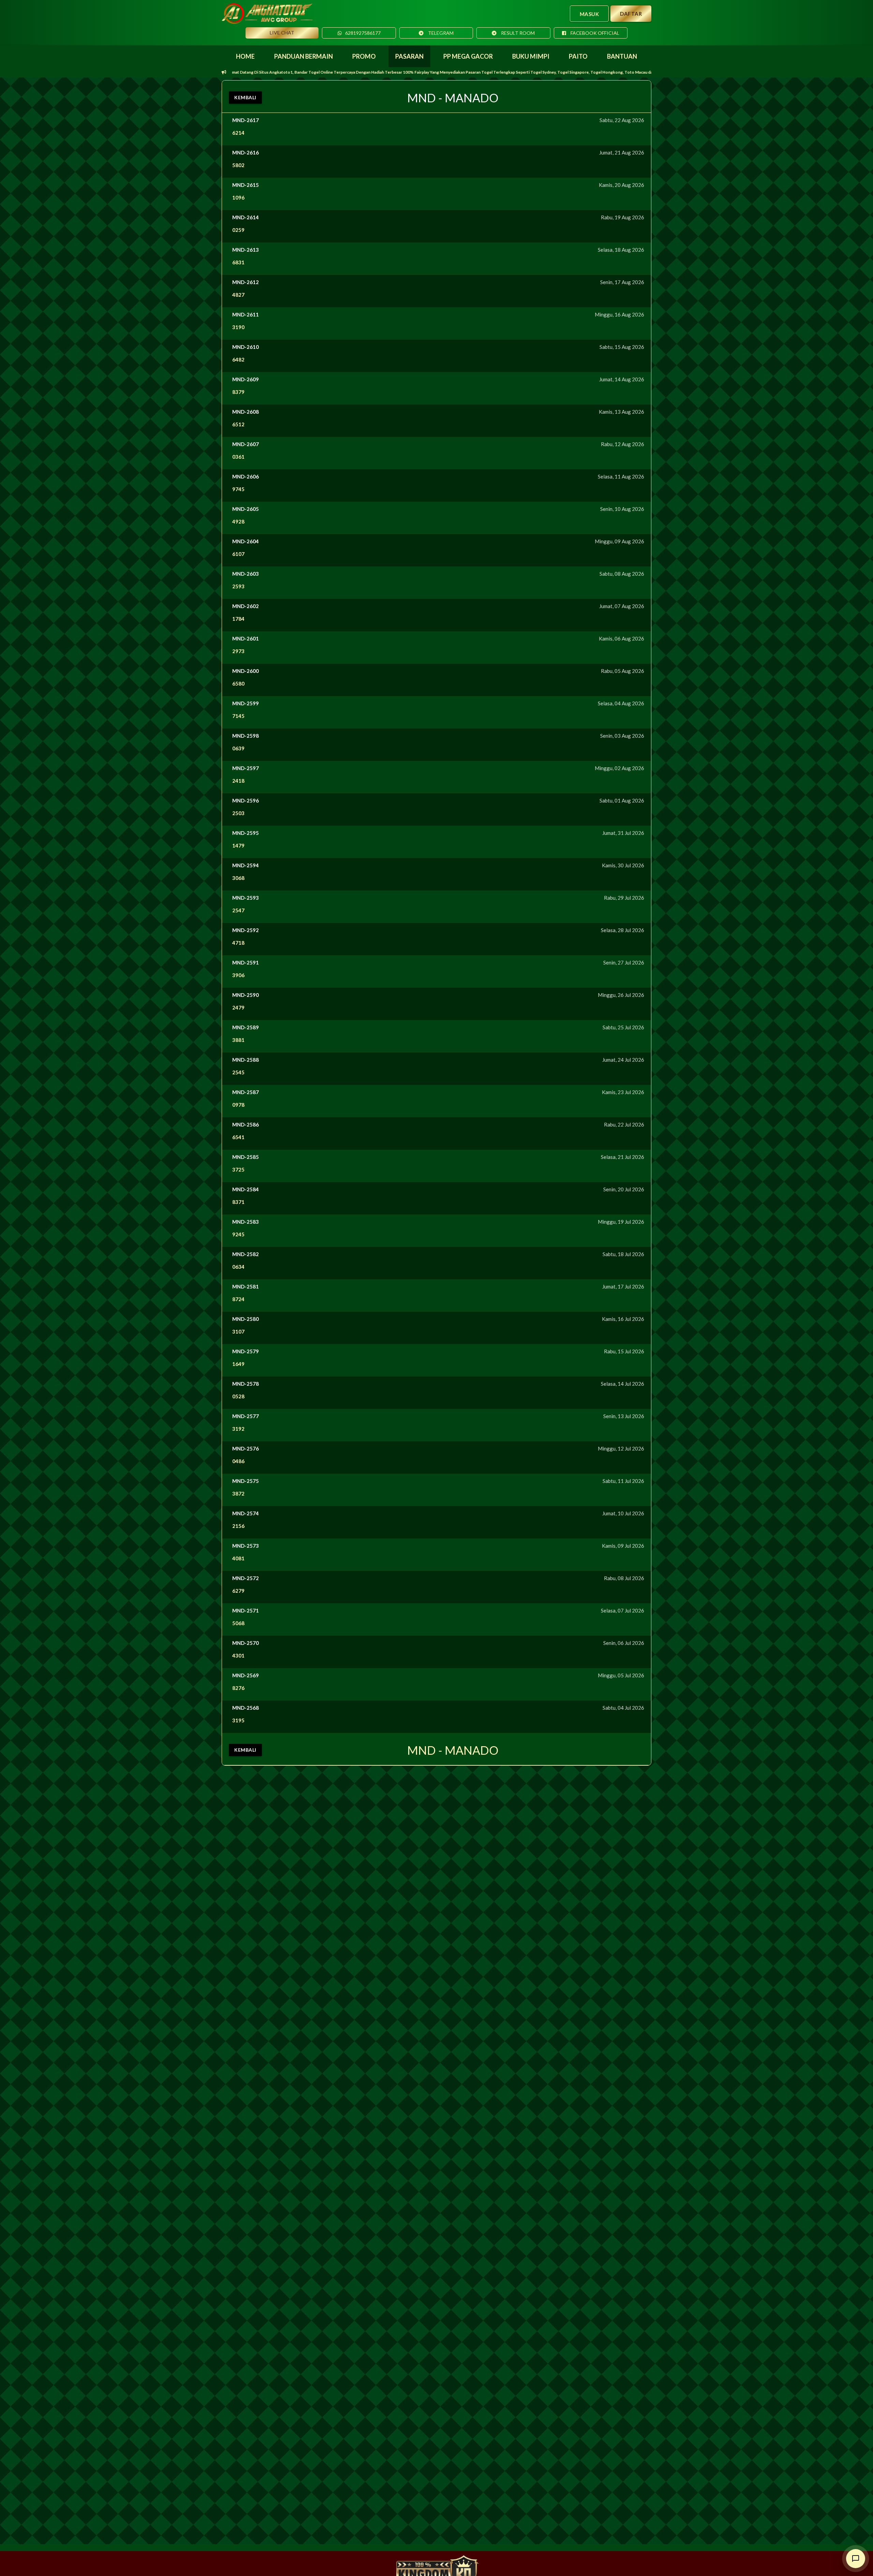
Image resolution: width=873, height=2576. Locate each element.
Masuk (589, 14)
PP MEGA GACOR (468, 56)
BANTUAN (622, 56)
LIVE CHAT (282, 33)
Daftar (631, 14)
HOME (245, 56)
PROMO (364, 56)
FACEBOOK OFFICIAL (594, 33)
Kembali (245, 97)
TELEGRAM (440, 33)
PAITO (578, 56)
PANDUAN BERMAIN (304, 56)
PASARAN (409, 56)
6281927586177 (363, 33)
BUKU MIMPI (531, 56)
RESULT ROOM (517, 33)
